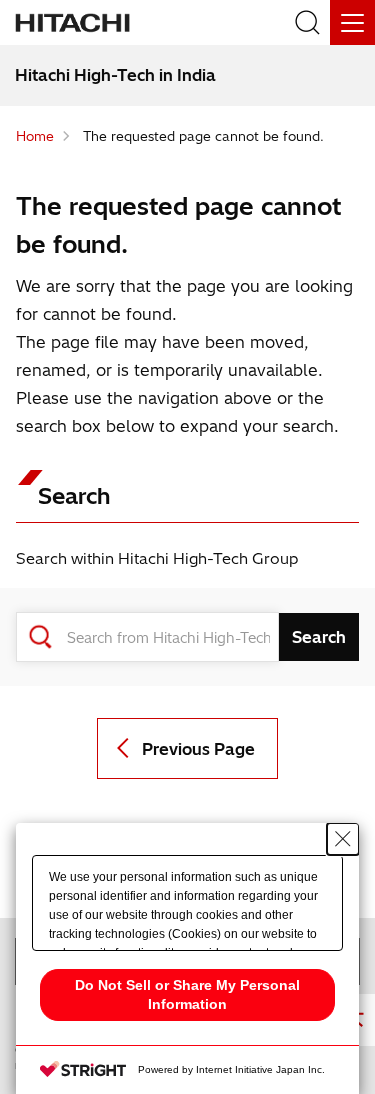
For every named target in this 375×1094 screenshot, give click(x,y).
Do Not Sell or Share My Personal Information (187, 994)
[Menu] (352, 22)
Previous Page (198, 749)
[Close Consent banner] (343, 839)
